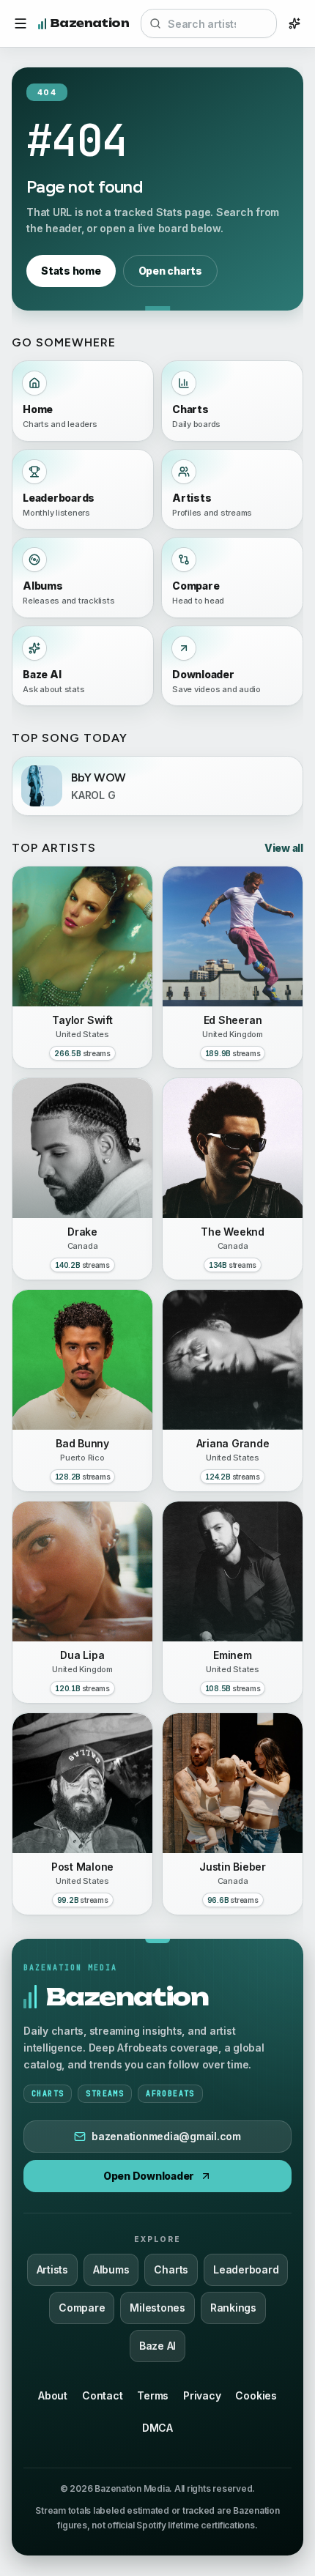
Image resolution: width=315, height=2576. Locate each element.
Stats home (71, 271)
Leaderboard (246, 2269)
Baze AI (157, 2346)
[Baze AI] (294, 23)
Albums (111, 2269)
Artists (52, 2269)
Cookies (256, 2395)
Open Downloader (149, 2176)
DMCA (157, 2428)
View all (284, 848)
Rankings (233, 2308)
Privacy (202, 2395)
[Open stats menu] (21, 23)
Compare (82, 2308)
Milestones (157, 2308)
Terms (153, 2395)
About (53, 2395)
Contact (102, 2395)
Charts (171, 2269)
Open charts (170, 271)
